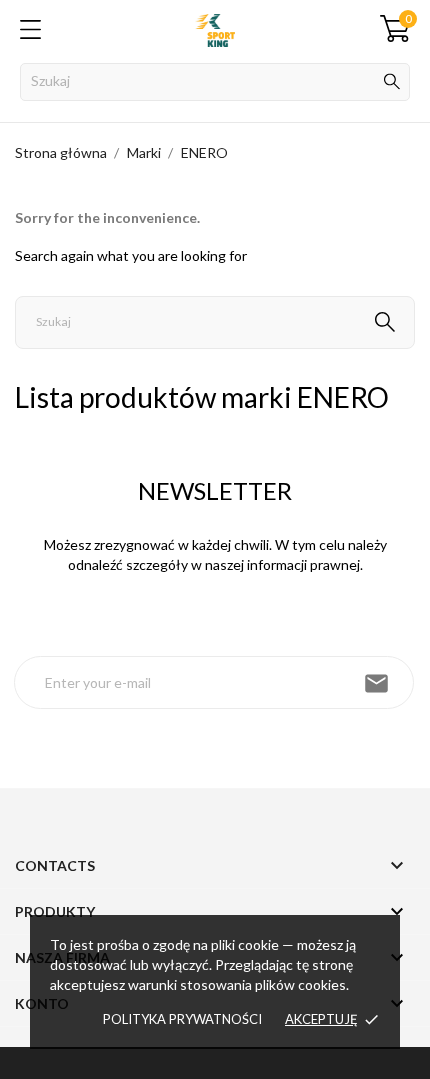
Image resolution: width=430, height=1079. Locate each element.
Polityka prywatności (182, 1019)
